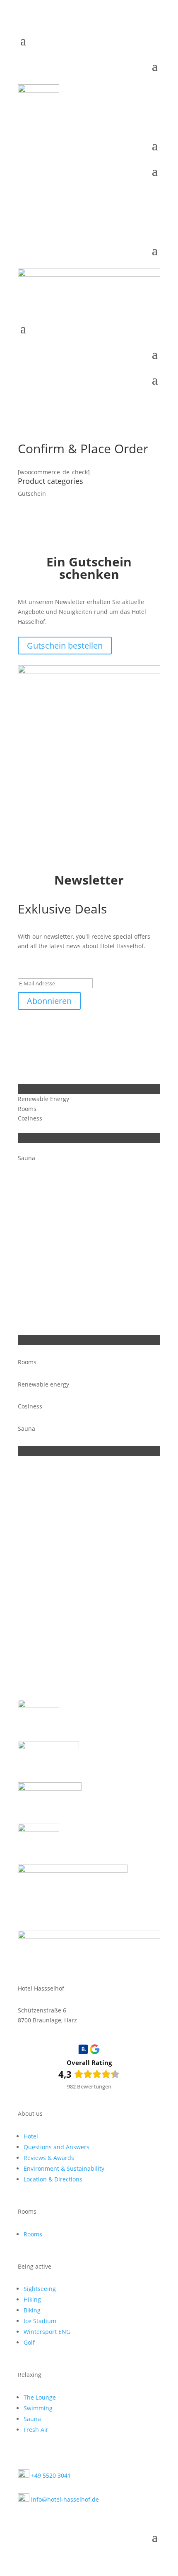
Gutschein (32, 494)
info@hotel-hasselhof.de (64, 2499)
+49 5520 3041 (50, 2475)
